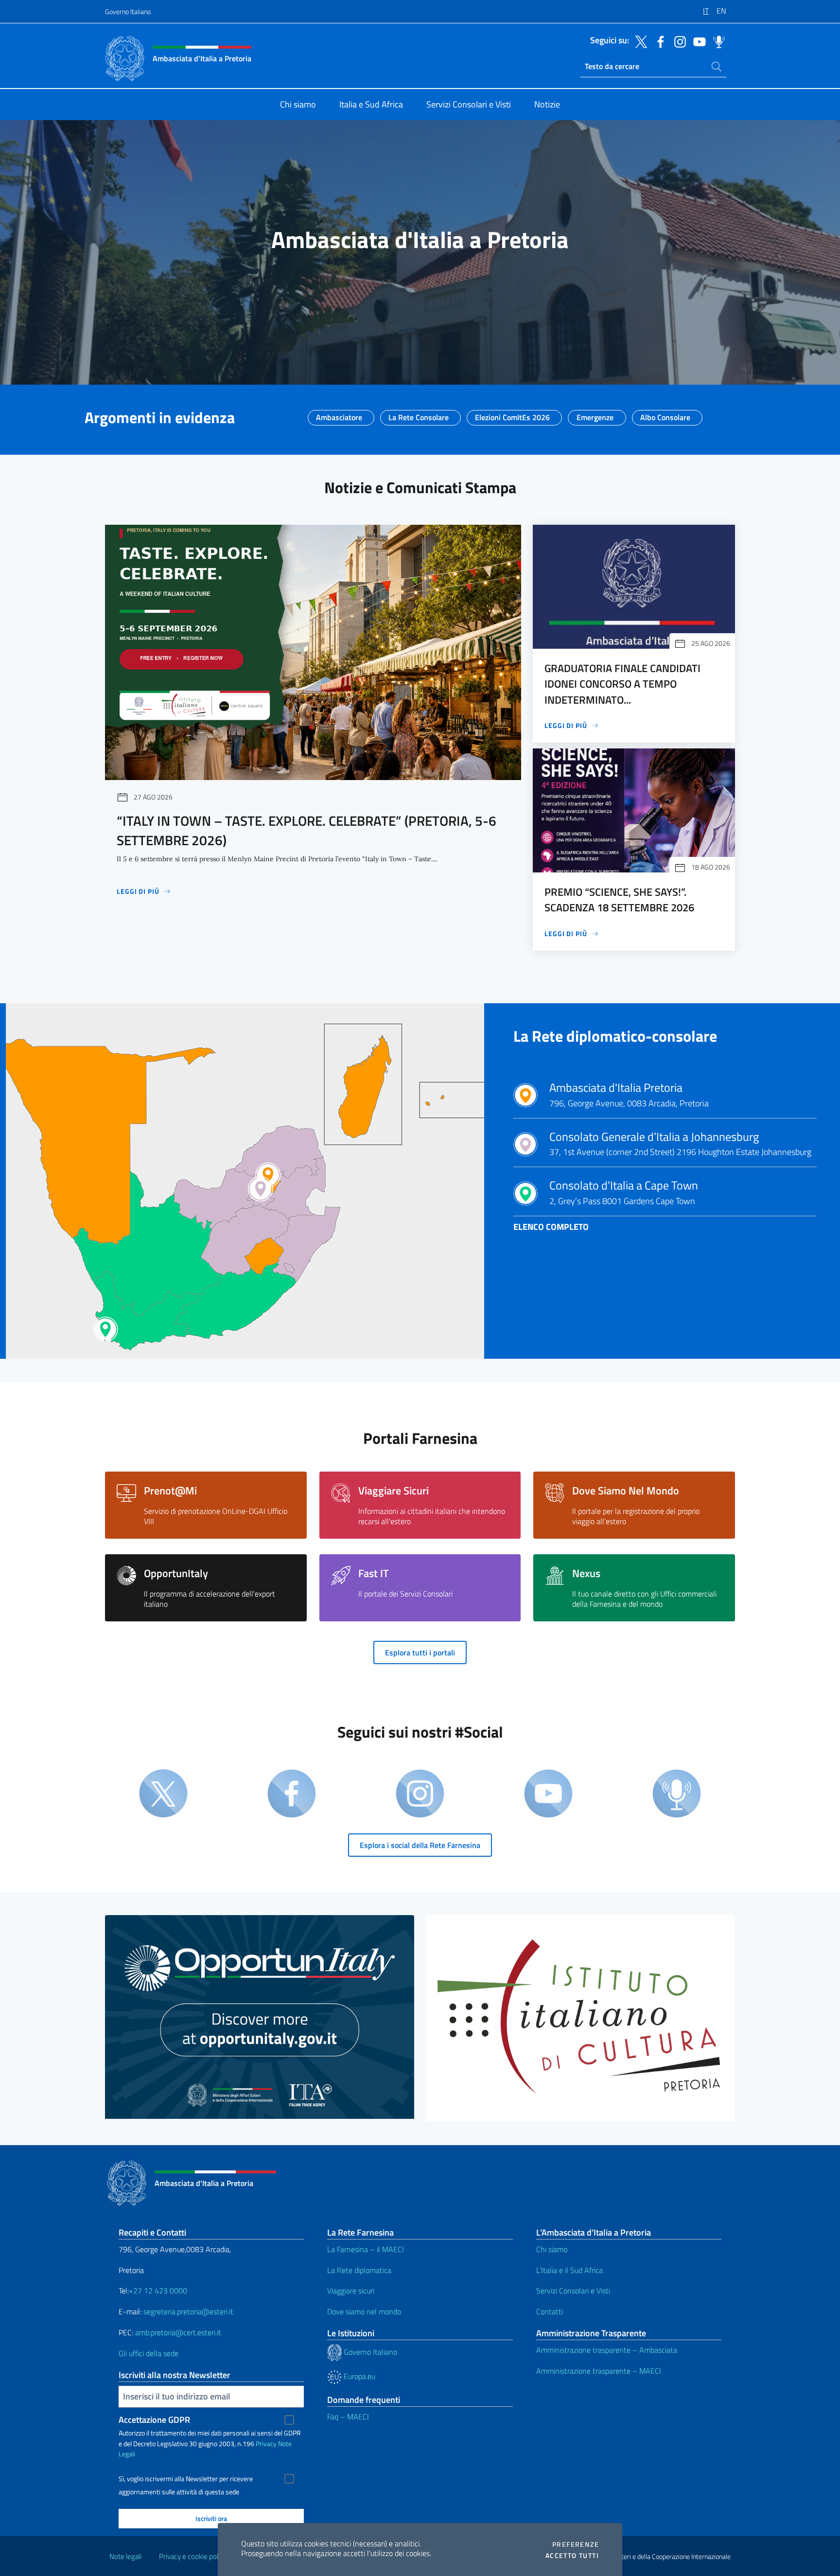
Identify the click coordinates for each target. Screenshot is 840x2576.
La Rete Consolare (419, 414)
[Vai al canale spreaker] (717, 41)
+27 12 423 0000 (158, 2291)
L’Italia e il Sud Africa (569, 2270)
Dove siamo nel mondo (364, 2311)
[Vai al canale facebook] (658, 41)
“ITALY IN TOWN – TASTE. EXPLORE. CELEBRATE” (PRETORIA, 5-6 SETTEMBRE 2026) (306, 830)
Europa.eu (359, 2376)
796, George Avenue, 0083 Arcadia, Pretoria (629, 1095)
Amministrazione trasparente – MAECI (599, 2371)
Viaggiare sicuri (351, 2291)
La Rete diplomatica (359, 2270)
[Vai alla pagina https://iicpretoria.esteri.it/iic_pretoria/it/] (580, 2018)
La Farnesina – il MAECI (366, 2249)
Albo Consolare (665, 414)
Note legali (125, 2556)
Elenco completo (551, 1227)
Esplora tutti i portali (420, 1652)
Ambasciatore (339, 414)
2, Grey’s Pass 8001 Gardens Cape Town (624, 1193)
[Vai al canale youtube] (697, 41)
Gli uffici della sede (149, 2353)
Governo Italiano (128, 11)
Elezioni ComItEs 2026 (512, 414)
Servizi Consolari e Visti (573, 2291)
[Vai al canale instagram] (678, 41)
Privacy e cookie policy (193, 2556)
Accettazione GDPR (154, 2420)
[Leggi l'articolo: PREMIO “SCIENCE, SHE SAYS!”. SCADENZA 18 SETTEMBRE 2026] (634, 810)
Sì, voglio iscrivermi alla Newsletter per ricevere (186, 2479)
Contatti (550, 2311)
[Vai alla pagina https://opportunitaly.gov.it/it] (260, 2017)
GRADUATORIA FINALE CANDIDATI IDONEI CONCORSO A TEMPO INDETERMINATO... (622, 684)
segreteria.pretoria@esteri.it (188, 2311)
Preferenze (576, 2544)
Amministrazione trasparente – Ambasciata (607, 2350)
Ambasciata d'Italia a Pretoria (420, 240)
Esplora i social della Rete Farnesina (420, 1845)
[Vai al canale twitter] (639, 41)
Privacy (266, 2443)
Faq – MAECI (348, 2416)
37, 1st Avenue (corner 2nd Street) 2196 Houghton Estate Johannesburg (680, 1144)
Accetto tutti (572, 2556)
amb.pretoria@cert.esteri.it (178, 2332)
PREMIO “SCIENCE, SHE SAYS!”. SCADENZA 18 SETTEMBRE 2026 (619, 900)
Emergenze (595, 414)
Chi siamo (552, 2249)
